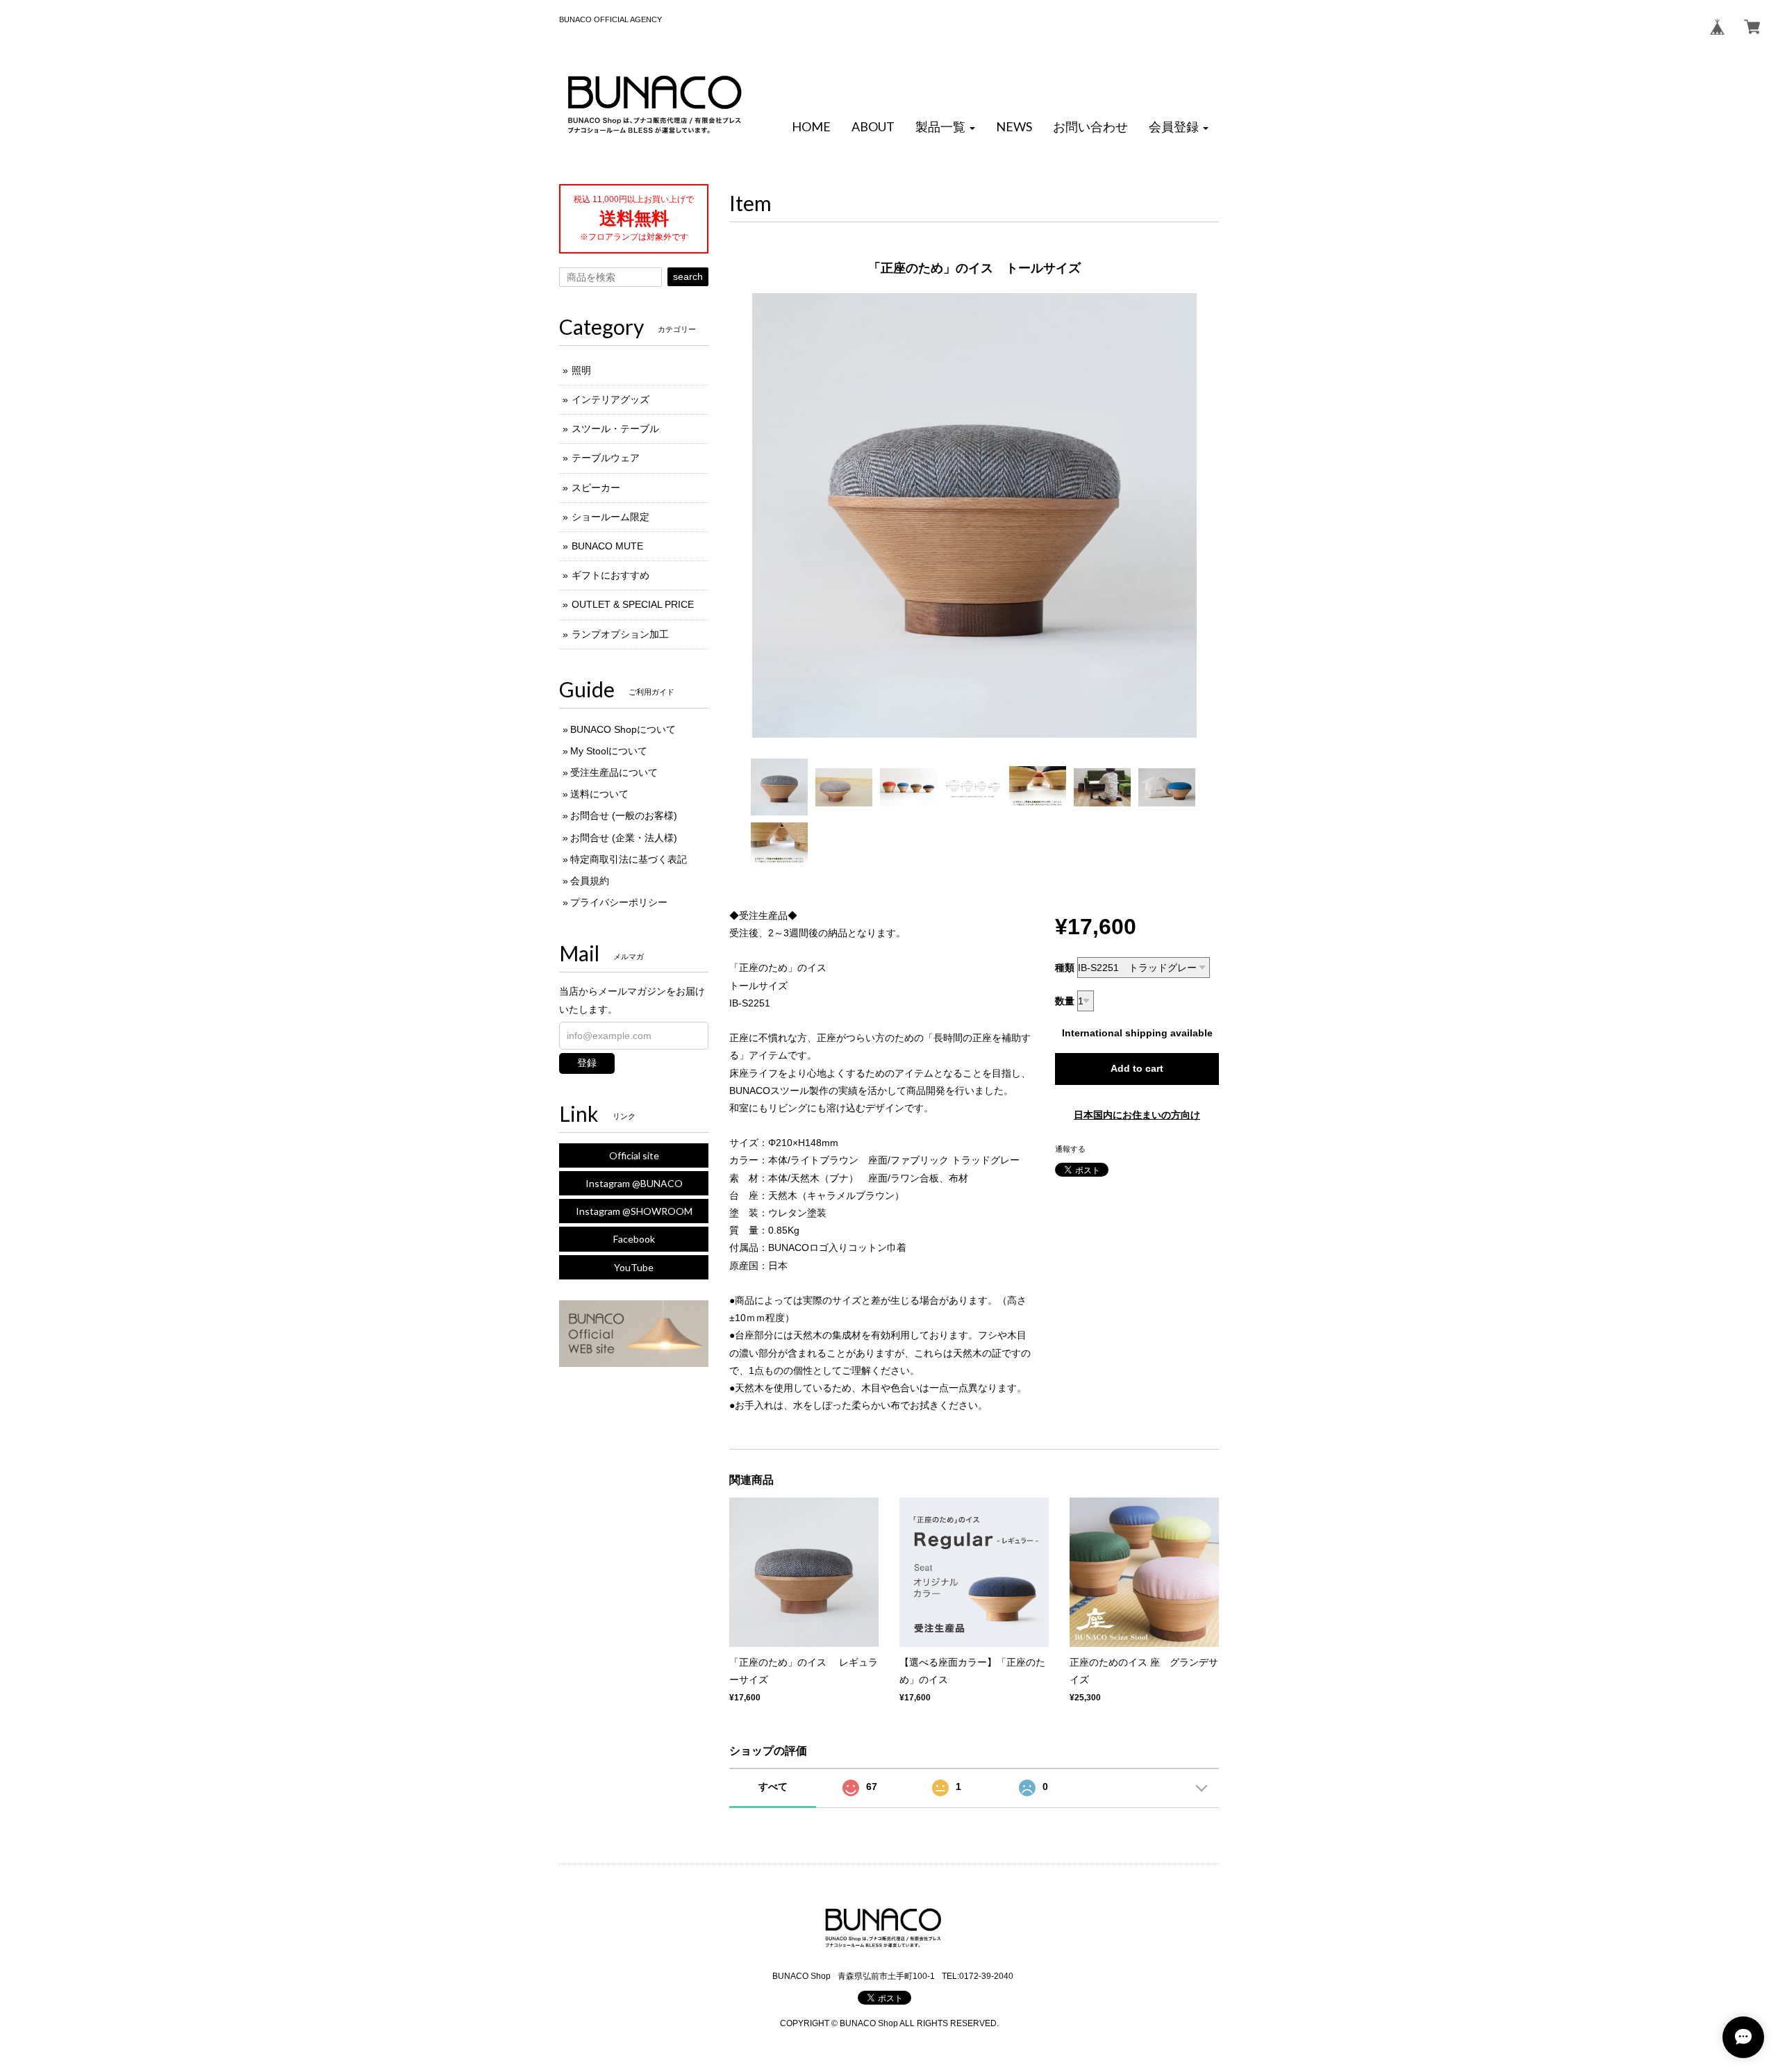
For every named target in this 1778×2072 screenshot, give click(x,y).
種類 (1065, 968)
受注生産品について (614, 772)
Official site (634, 1155)
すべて (773, 1787)
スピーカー (596, 488)
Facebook (634, 1239)
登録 (587, 1063)
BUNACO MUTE (607, 546)
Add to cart (1137, 1068)
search (688, 276)
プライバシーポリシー (619, 902)
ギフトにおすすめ (610, 575)
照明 (581, 370)
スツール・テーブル (615, 429)
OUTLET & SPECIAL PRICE (633, 604)
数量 (1065, 1001)
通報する (1070, 1149)
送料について (599, 794)
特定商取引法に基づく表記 (629, 859)
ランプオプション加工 (620, 634)
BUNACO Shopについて (623, 729)
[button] (945, 127)
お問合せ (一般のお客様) (624, 815)
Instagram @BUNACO (634, 1183)
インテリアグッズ (610, 399)
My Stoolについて (609, 751)
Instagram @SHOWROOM (634, 1211)
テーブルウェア (606, 458)
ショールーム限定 (610, 517)
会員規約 (590, 881)
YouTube (634, 1267)
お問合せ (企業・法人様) (624, 838)
